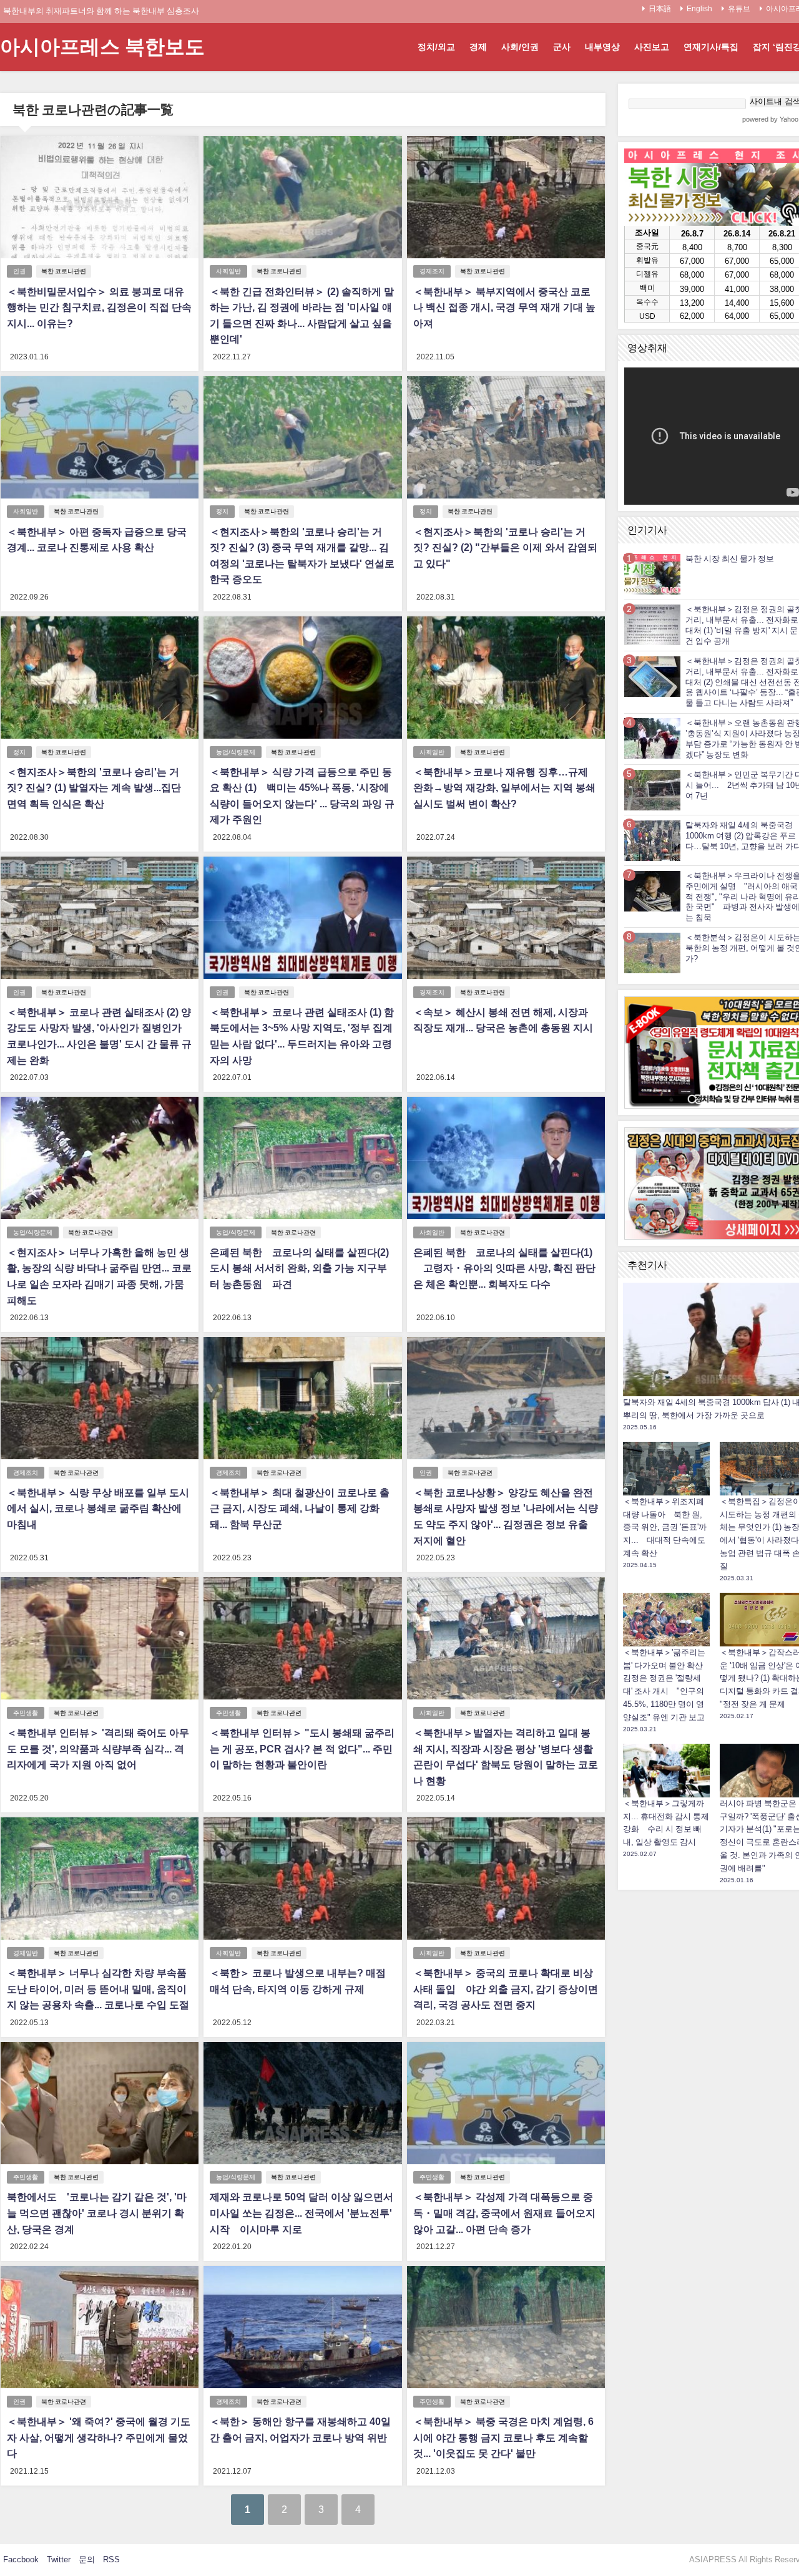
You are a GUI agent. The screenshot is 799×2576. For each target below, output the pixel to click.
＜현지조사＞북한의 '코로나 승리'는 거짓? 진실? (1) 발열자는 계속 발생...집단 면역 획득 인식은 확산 (94, 788)
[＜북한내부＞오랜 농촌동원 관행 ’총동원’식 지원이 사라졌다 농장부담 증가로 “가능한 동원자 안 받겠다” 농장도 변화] (652, 738)
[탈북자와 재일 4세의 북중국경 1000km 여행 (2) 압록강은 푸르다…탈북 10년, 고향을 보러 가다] (652, 840)
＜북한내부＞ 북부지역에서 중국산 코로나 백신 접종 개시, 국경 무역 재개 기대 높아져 (504, 307)
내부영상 (602, 47)
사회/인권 (520, 47)
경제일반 (26, 1953)
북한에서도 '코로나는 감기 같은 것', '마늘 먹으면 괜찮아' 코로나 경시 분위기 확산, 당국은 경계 (97, 2213)
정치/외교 (436, 47)
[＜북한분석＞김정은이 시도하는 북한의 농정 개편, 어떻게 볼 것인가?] (652, 952)
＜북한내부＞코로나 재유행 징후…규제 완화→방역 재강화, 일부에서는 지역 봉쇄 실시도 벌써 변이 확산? (504, 788)
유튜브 (739, 9)
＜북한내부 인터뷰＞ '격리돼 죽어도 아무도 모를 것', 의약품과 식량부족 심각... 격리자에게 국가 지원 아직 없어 (98, 1748)
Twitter (59, 2559)
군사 (562, 47)
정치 (222, 511)
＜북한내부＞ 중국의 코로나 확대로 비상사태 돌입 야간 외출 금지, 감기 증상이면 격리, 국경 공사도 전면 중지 (506, 1989)
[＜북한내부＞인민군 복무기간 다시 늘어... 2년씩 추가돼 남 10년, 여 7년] (652, 790)
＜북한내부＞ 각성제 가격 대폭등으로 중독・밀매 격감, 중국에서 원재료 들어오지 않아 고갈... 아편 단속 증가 (504, 2213)
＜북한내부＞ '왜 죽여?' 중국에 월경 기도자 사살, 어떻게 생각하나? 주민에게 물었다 (99, 2437)
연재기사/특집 (711, 47)
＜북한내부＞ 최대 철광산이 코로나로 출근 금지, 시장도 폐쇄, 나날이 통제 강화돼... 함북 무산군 (300, 1508)
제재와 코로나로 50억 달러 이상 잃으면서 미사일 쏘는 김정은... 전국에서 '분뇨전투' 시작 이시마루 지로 (301, 2213)
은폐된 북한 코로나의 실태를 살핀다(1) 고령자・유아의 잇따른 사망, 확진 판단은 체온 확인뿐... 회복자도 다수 (504, 1268)
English (699, 9)
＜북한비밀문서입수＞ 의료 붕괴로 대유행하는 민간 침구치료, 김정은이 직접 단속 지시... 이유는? (99, 307)
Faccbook (21, 2559)
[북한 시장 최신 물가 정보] (652, 574)
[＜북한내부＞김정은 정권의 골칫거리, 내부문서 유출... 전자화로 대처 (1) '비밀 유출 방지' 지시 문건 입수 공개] (652, 625)
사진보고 (652, 47)
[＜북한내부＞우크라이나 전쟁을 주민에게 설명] (652, 891)
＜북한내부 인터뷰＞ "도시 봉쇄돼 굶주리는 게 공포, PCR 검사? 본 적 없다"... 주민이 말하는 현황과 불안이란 (302, 1748)
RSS (111, 2559)
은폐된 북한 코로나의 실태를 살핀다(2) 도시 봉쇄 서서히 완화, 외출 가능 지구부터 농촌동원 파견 (299, 1268)
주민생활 (26, 1713)
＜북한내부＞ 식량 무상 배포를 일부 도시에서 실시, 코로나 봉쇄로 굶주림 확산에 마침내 (98, 1508)
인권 (19, 271)
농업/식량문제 (236, 752)
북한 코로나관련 (64, 271)
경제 (478, 47)
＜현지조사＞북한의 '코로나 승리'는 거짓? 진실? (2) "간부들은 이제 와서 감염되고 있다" (505, 547)
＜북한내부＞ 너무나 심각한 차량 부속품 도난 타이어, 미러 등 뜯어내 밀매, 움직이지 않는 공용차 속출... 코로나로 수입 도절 (98, 1989)
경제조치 (432, 271)
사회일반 (228, 271)
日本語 (660, 9)
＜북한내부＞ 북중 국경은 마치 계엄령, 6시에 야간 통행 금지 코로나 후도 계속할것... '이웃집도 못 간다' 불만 (503, 2437)
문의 (87, 2559)
